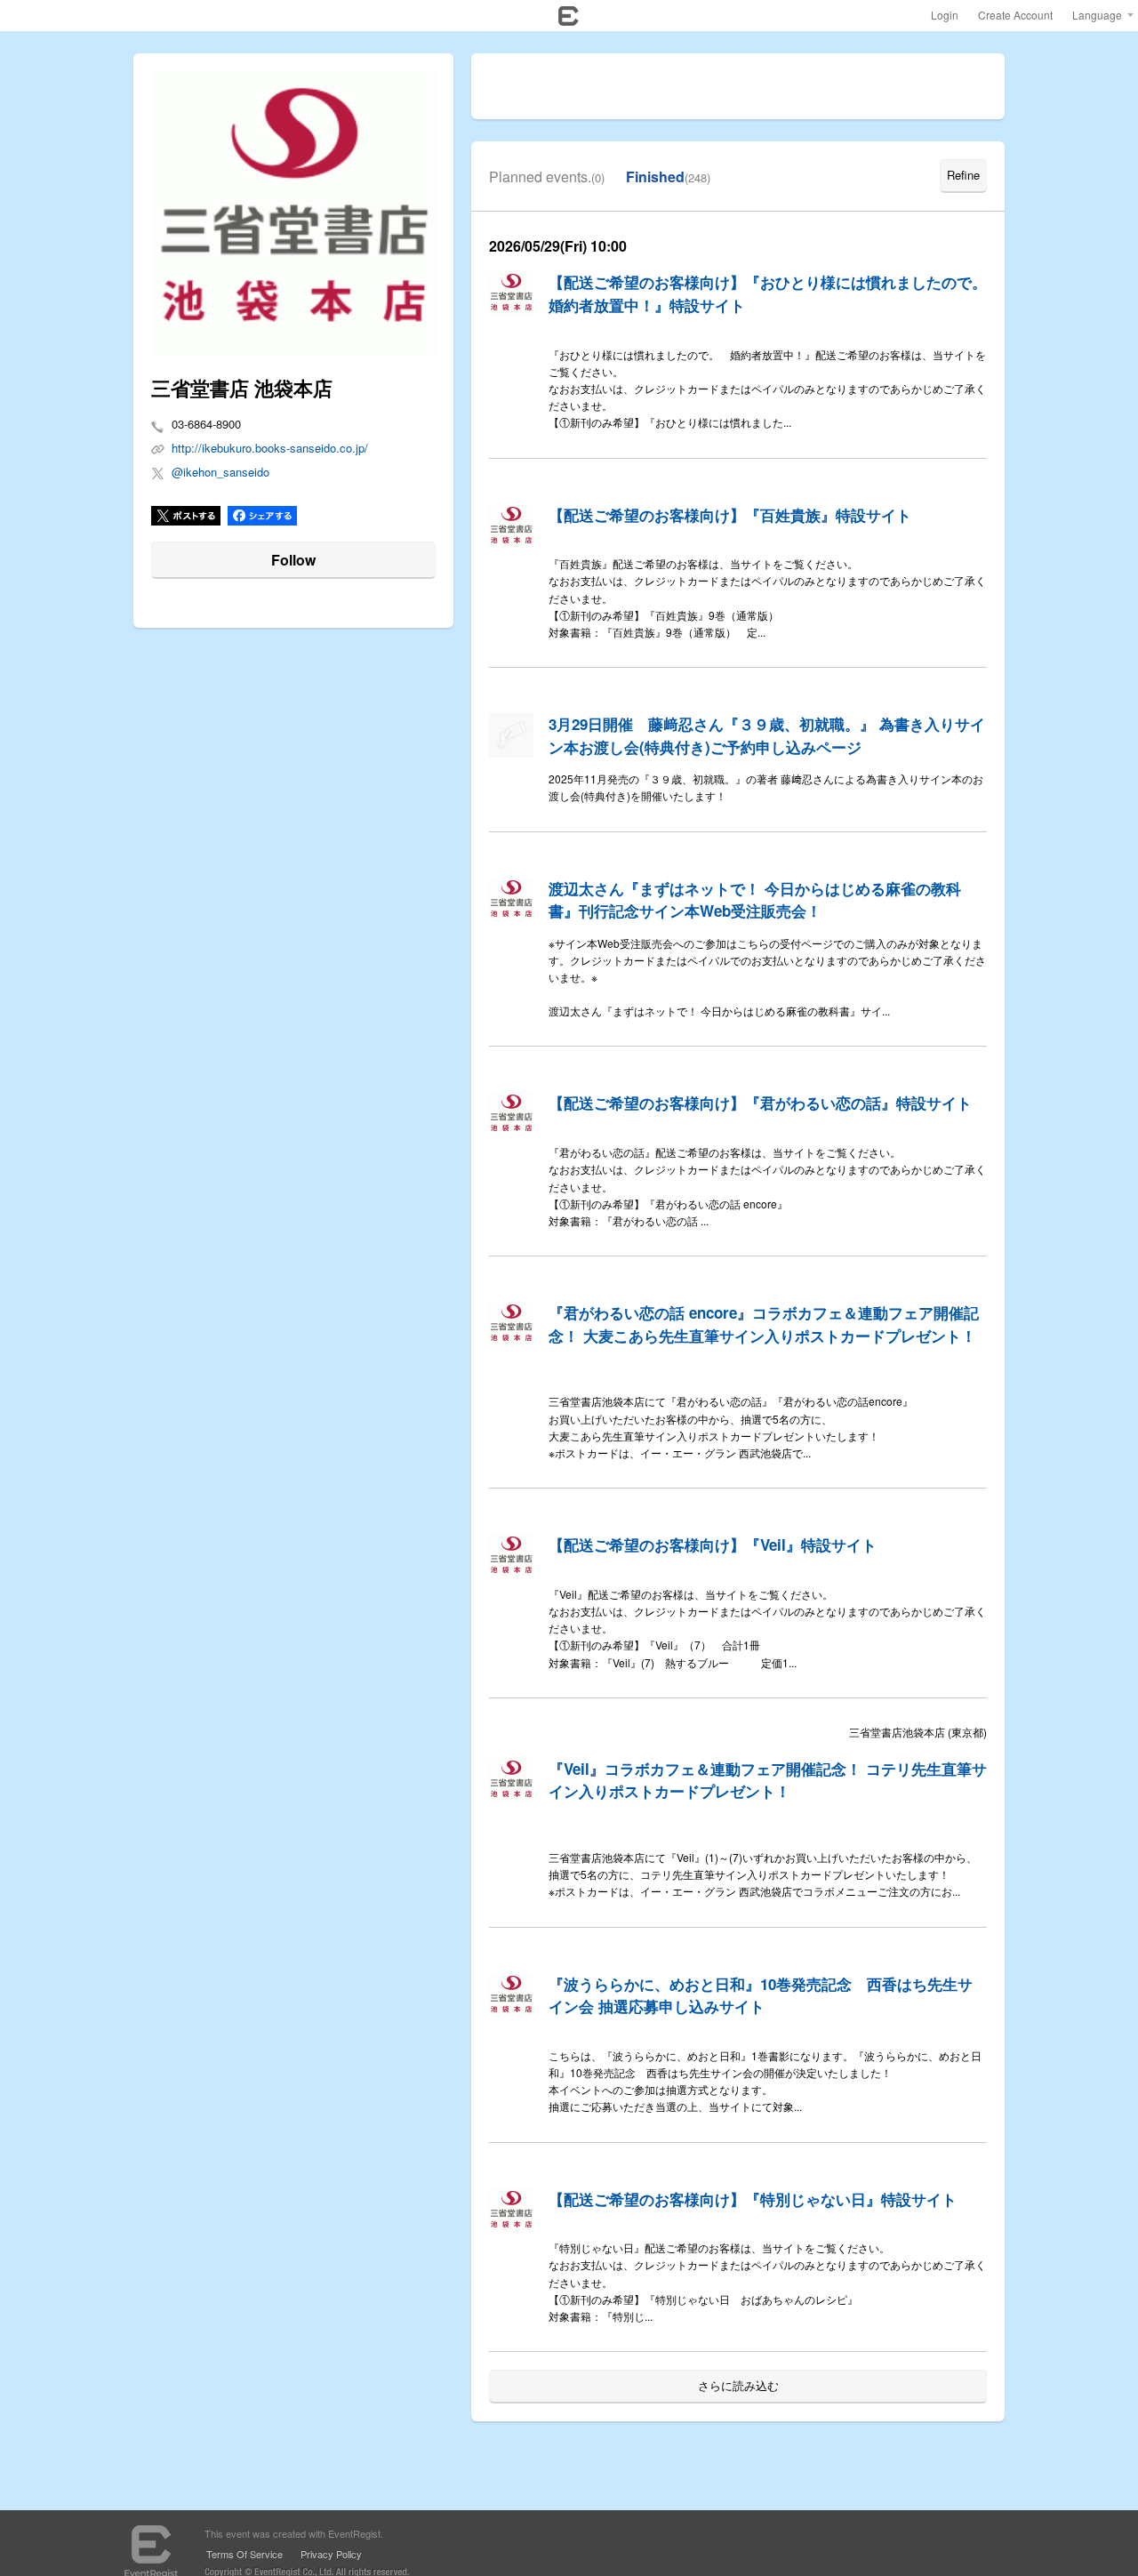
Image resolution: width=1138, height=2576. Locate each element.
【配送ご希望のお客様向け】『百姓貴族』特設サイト (730, 515)
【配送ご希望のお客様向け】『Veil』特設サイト (713, 1545)
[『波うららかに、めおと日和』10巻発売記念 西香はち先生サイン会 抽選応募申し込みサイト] (511, 1995)
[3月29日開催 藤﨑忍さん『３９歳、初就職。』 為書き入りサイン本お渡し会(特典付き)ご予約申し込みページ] (511, 735)
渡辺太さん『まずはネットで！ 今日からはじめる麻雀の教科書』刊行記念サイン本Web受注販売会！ (755, 900)
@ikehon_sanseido (220, 472)
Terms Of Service (244, 2554)
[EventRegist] (569, 20)
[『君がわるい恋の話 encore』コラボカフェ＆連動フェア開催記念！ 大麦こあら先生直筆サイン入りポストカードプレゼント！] (511, 1324)
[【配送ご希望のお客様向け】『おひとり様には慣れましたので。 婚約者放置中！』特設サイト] (511, 293)
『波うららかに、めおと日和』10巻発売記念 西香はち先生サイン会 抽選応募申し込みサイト (761, 1995)
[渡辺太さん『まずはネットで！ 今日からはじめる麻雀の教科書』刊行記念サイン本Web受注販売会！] (511, 900)
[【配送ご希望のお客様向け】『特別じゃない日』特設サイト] (511, 2211)
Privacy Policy (331, 2554)
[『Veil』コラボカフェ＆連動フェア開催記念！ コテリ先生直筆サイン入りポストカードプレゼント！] (511, 1780)
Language (1097, 15)
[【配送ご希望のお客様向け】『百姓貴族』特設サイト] (511, 526)
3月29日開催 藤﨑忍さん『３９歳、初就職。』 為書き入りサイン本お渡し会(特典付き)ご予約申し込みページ (767, 735)
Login (945, 15)
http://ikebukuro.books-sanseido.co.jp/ (270, 448)
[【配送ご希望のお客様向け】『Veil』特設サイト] (511, 1556)
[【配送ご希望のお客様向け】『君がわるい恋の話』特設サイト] (511, 1114)
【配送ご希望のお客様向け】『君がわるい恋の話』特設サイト (760, 1103)
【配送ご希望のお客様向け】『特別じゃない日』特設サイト (753, 2199)
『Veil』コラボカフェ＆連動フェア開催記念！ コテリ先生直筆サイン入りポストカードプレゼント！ (768, 1780)
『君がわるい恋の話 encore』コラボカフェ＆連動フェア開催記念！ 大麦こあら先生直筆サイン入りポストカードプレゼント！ (764, 1324)
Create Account (1015, 15)
